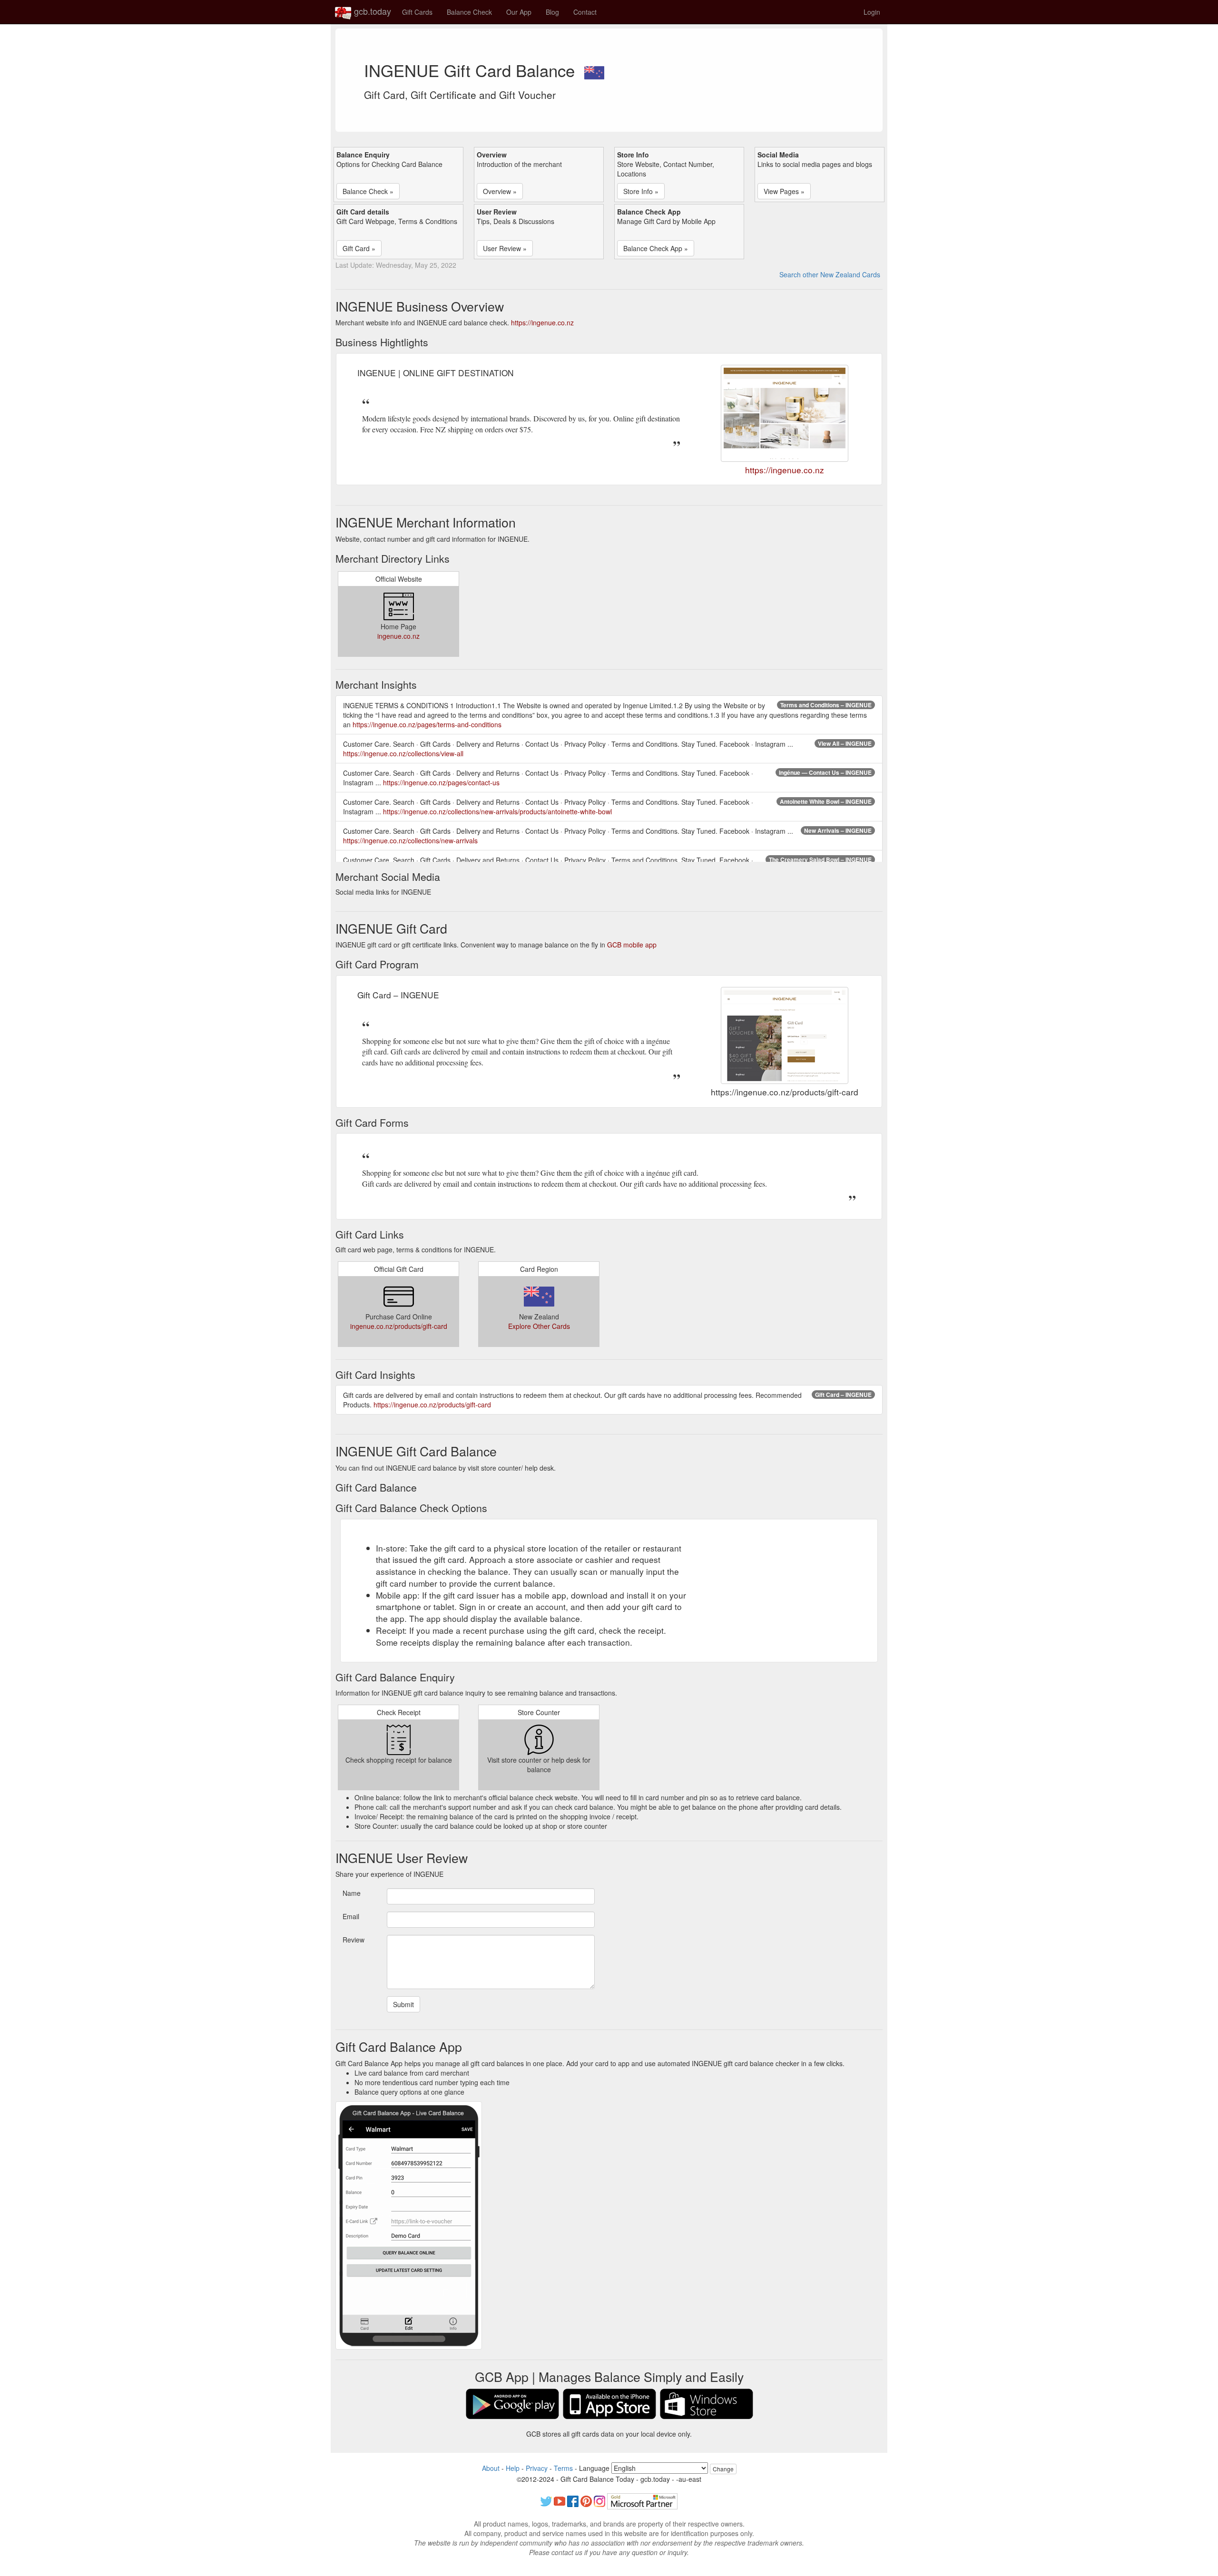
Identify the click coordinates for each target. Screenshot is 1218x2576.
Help (513, 2468)
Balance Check (469, 12)
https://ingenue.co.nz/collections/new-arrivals (410, 840)
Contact (585, 12)
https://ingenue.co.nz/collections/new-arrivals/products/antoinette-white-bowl (497, 811)
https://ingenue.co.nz (542, 322)
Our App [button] (519, 12)
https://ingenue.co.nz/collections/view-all (403, 753)
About (491, 2468)
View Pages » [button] (784, 191)
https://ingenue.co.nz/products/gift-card (432, 1405)
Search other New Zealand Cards (830, 274)
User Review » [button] (505, 248)
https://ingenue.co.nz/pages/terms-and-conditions (427, 724)
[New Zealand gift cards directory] (594, 70)
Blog (552, 12)
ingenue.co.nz (398, 636)
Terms (563, 2468)
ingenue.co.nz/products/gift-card (399, 1326)
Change (723, 2469)
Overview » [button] (500, 191)
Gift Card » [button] (359, 248)
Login (872, 12)
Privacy (537, 2468)
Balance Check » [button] (368, 191)
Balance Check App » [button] (656, 248)
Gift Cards (417, 12)
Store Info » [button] (641, 191)
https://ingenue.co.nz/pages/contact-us (441, 782)
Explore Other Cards (539, 1326)
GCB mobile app (632, 945)
